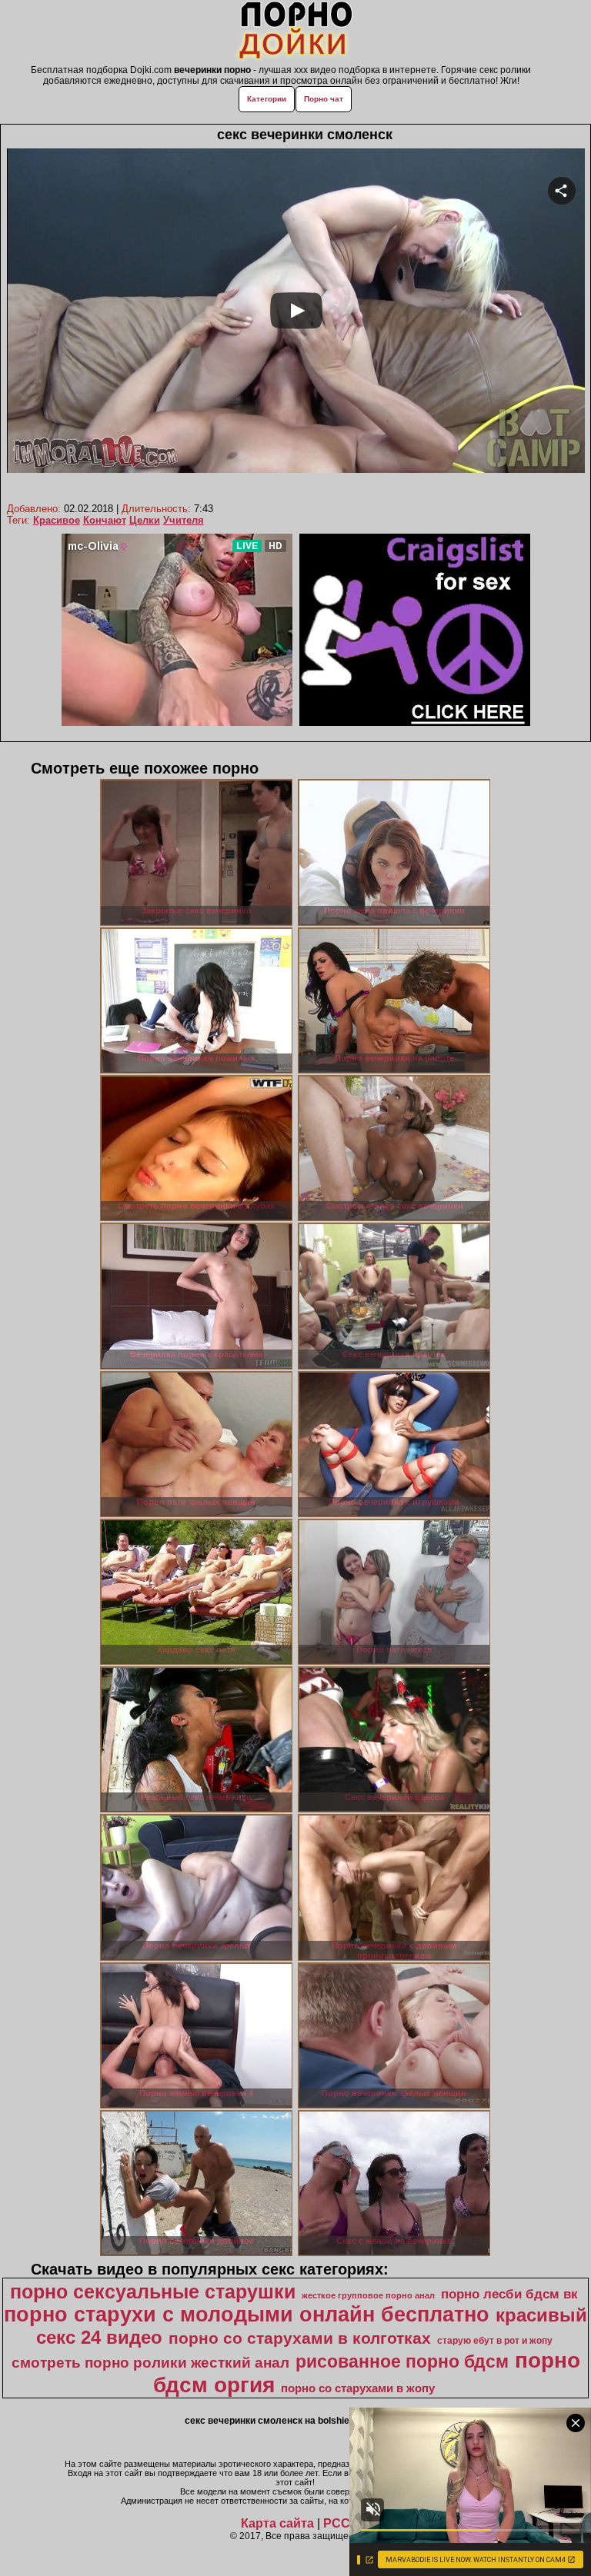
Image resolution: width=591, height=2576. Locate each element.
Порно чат (324, 99)
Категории (267, 99)
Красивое (57, 520)
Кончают (105, 520)
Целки (145, 520)
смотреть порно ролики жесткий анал (150, 2363)
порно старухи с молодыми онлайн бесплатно (247, 2315)
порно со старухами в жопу (358, 2388)
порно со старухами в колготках (300, 2338)
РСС (337, 2523)
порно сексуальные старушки (153, 2291)
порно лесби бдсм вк (509, 2294)
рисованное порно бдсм (402, 2361)
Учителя (184, 520)
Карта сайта (277, 2523)
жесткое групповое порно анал (368, 2295)
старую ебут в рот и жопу (495, 2341)
